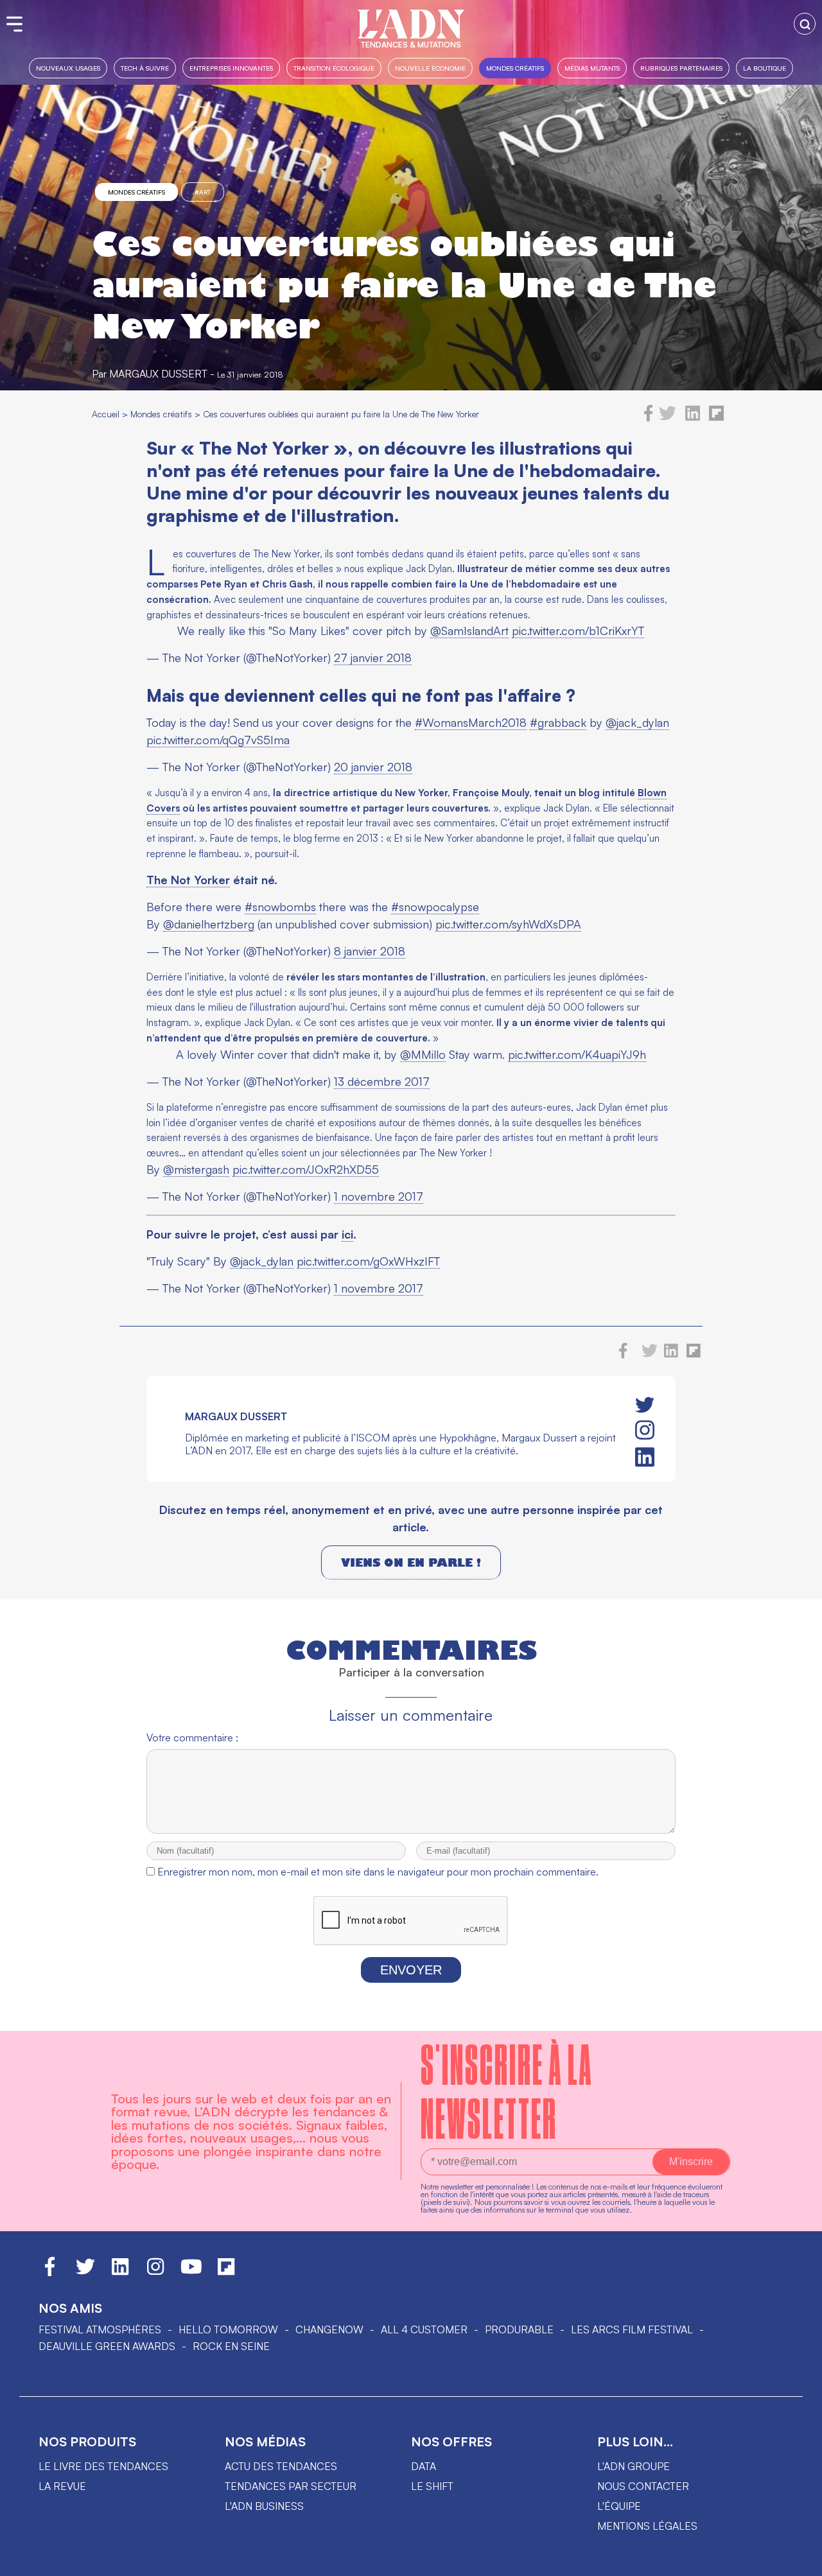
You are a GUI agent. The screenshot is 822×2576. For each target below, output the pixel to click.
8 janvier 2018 (370, 951)
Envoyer (411, 1970)
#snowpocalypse (435, 907)
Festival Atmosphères (100, 2329)
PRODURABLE (519, 2329)
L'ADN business (264, 2506)
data (424, 2466)
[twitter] (668, 418)
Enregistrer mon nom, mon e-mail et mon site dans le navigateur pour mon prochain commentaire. (378, 1872)
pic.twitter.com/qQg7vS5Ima (218, 740)
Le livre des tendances (103, 2466)
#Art (203, 192)
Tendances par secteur (291, 2486)
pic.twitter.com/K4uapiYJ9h (577, 1054)
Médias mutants (592, 68)
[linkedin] (693, 418)
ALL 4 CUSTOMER (424, 2329)
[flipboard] (716, 418)
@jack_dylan (637, 722)
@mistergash (196, 1169)
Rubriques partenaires (681, 68)
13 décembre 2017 (382, 1081)
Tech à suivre (145, 68)
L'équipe (619, 2506)
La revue (62, 2486)
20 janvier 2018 (373, 767)
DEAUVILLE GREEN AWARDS (107, 2346)
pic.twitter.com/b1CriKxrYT (578, 631)
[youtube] (191, 2272)
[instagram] (645, 1431)
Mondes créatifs (515, 68)
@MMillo (423, 1054)
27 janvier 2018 (373, 657)
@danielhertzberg (209, 924)
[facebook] (649, 418)
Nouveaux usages (68, 68)
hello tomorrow (228, 2329)
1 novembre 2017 (379, 1196)
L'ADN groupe (634, 2466)
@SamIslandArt (469, 631)
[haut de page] (800, 2560)
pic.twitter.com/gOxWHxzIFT (368, 1261)
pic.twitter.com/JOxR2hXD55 (306, 1169)
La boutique (765, 68)
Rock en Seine (231, 2346)
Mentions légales (647, 2526)
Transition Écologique (334, 68)
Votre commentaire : (192, 1737)
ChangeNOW (329, 2329)
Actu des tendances (281, 2466)
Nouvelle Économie (430, 68)
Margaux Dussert (158, 374)
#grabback (558, 722)
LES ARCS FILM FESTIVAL (632, 2329)
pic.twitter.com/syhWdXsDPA (508, 924)
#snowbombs (280, 907)
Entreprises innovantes (231, 68)
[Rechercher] (805, 24)
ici (347, 1234)
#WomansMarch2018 (471, 722)
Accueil (106, 414)
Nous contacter (643, 2486)
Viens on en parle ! (411, 1562)
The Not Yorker (188, 880)
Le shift (432, 2486)
